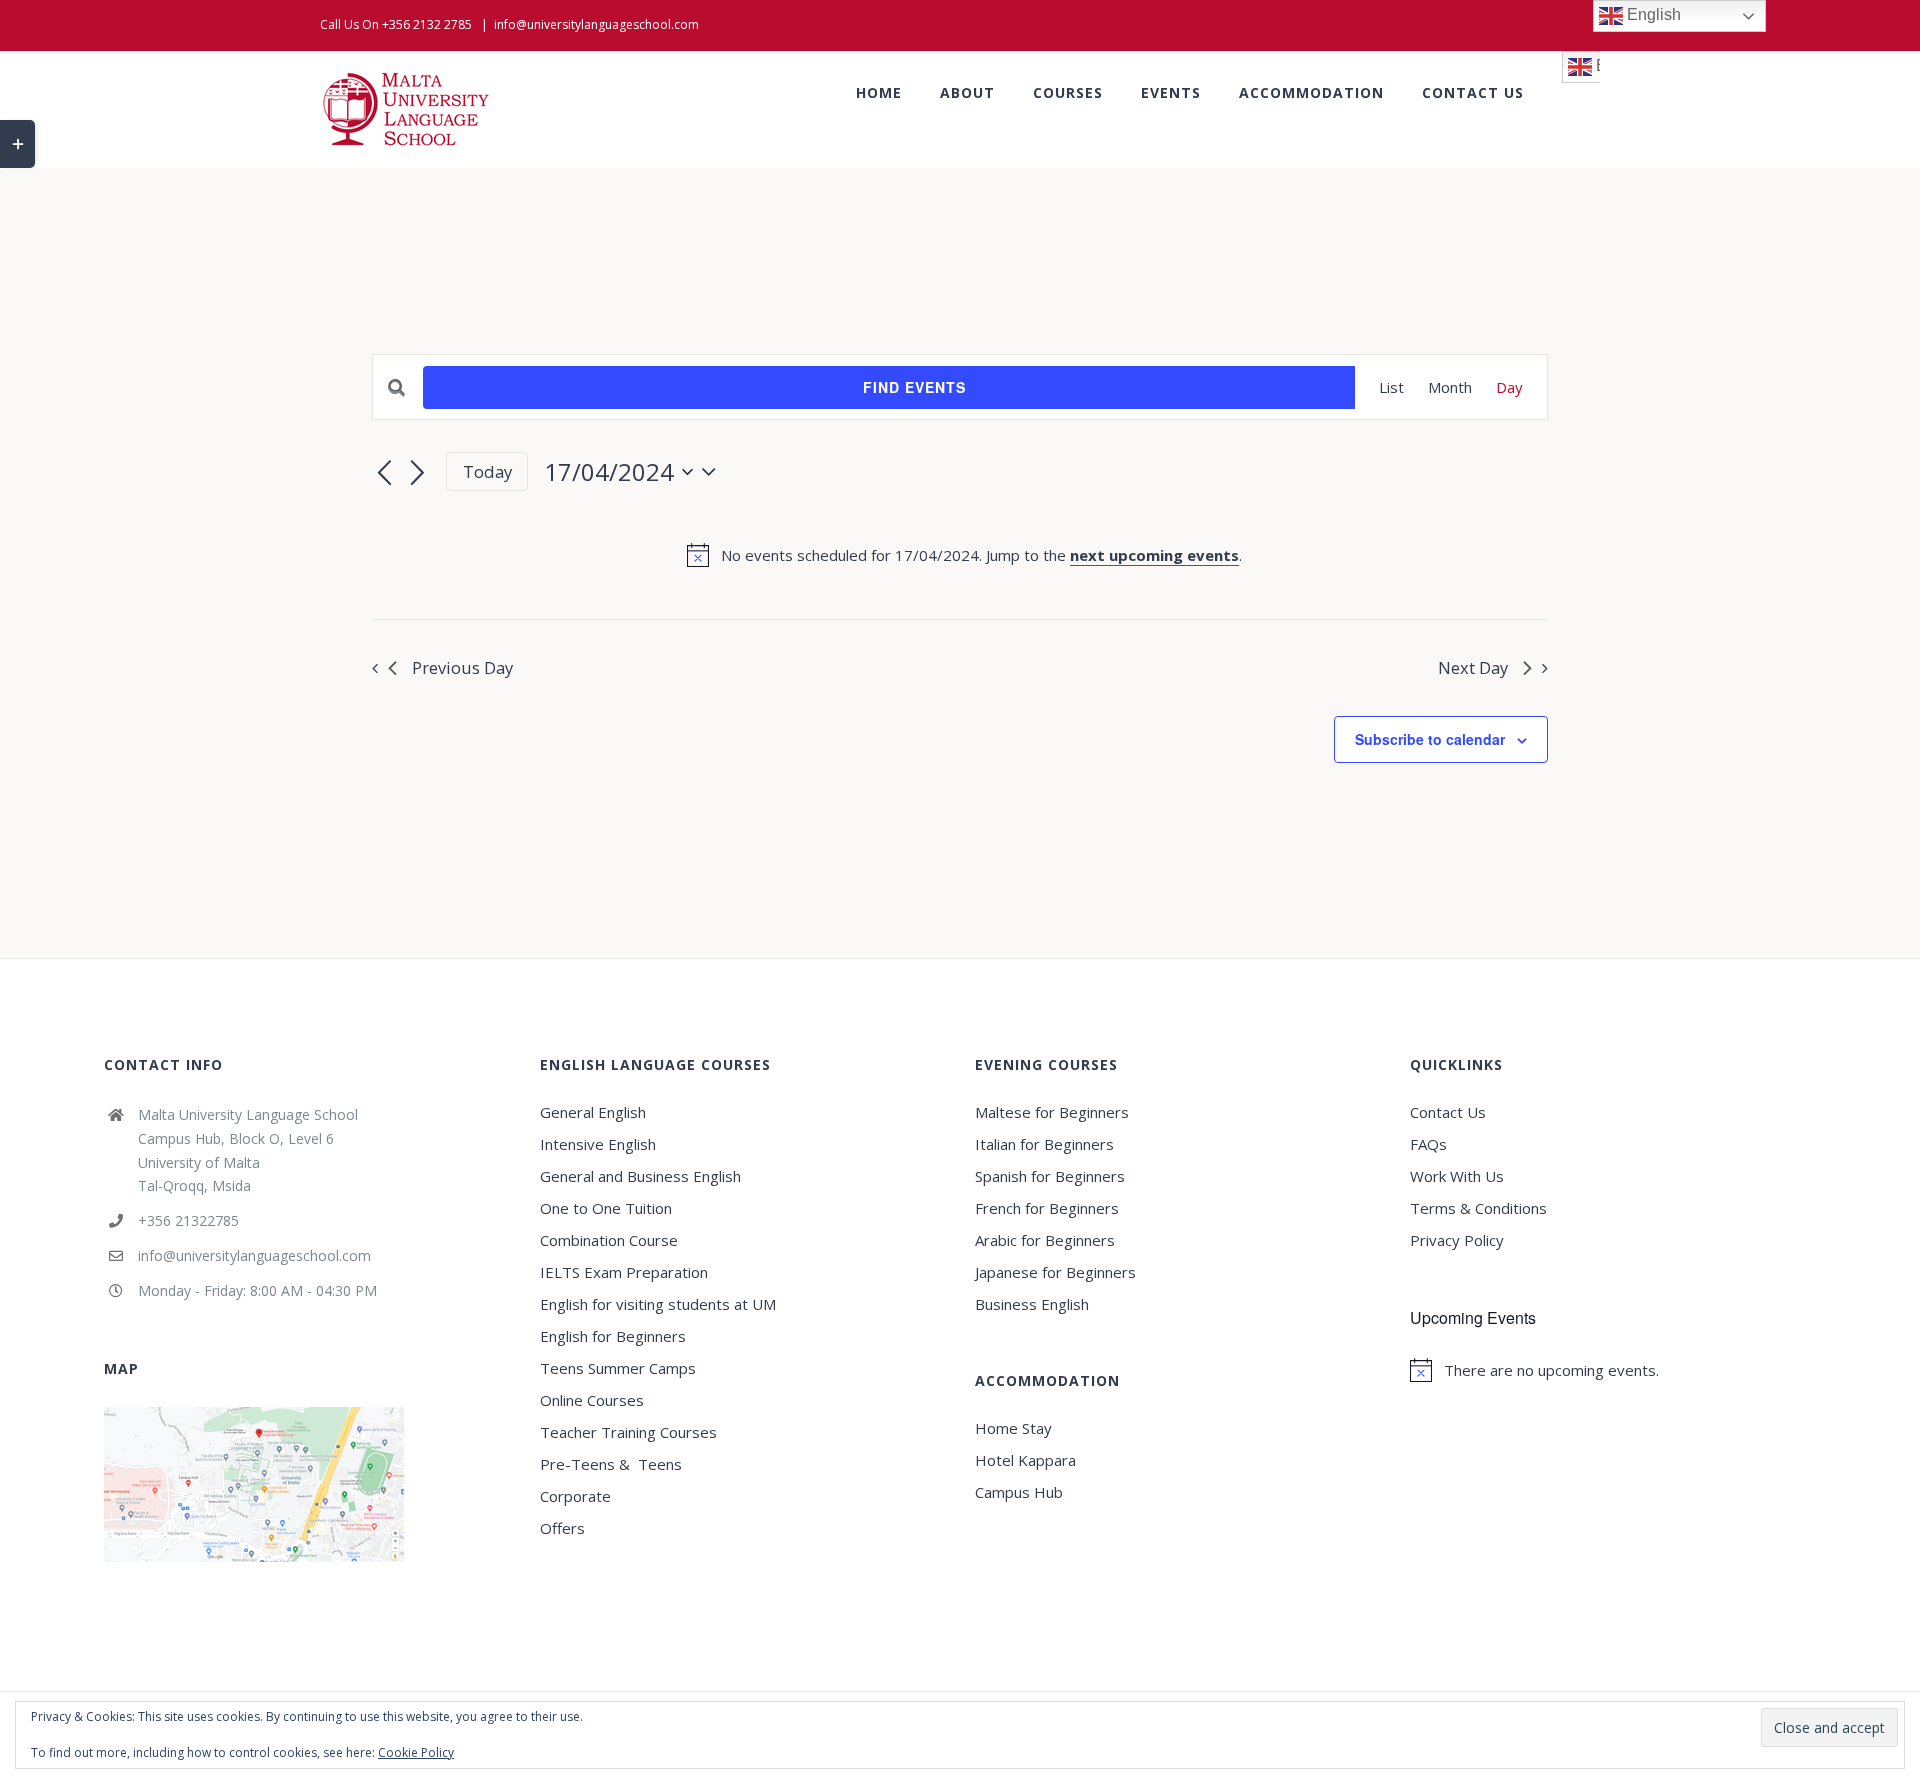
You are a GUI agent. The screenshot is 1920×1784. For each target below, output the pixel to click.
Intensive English (598, 1144)
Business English (1032, 1304)
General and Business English (640, 1176)
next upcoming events (1154, 555)
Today (487, 471)
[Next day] (418, 474)
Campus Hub (1019, 1492)
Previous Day (462, 667)
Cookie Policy (416, 1752)
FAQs (1428, 1144)
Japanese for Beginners (1055, 1272)
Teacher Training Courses (628, 1432)
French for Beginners (1047, 1208)
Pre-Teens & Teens (611, 1464)
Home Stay (1013, 1428)
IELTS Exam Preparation (624, 1272)
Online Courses (592, 1400)
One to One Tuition (606, 1208)
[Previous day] (384, 474)
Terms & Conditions (1478, 1208)
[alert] (964, 555)
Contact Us (1448, 1112)
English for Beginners (615, 1336)
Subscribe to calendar (1430, 739)
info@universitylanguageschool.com (596, 24)
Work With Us (1457, 1176)
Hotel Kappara (1025, 1460)
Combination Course (609, 1240)
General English (593, 1112)
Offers (562, 1528)
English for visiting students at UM (658, 1304)
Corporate (575, 1496)
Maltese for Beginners (1052, 1112)
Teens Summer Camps (618, 1368)
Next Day (1473, 667)
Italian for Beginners (1044, 1144)
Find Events (914, 387)
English (1652, 14)
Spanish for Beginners (1050, 1176)
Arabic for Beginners (1045, 1240)
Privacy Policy (1457, 1240)
